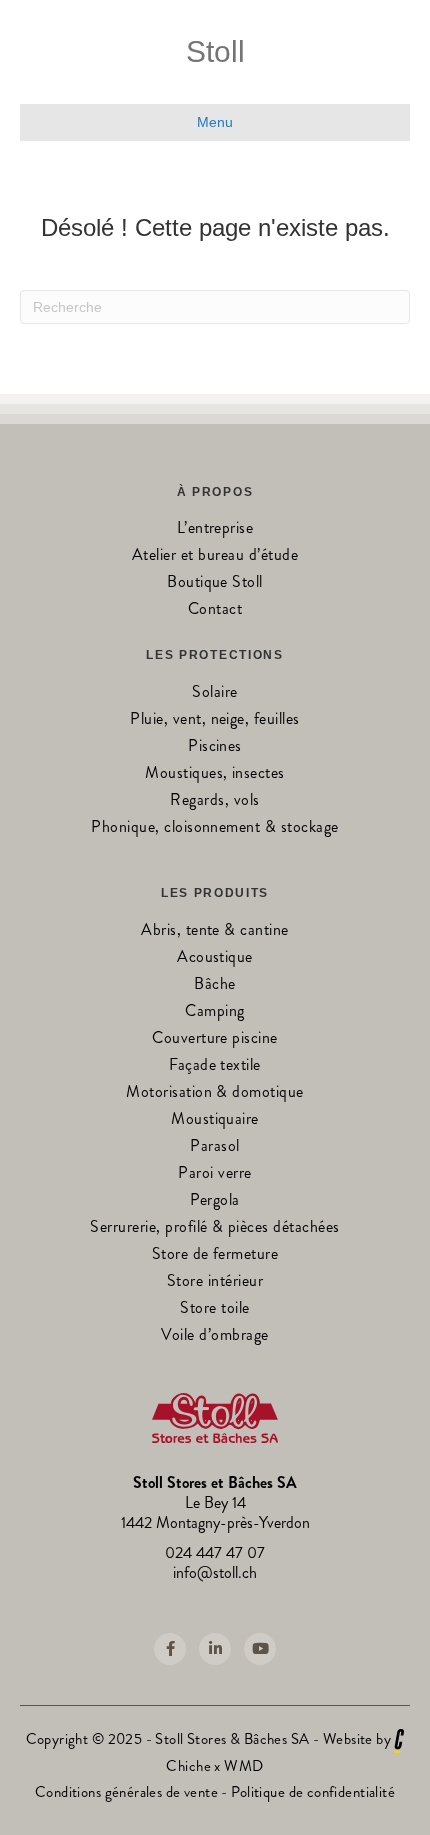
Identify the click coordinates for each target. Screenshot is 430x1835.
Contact (215, 610)
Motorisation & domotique (215, 1093)
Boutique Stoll (215, 583)
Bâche (214, 985)
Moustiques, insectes (215, 774)
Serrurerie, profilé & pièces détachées (214, 1228)
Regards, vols (214, 801)
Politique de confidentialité (313, 1792)
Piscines (215, 747)
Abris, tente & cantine (215, 931)
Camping (214, 1012)
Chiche (188, 1766)
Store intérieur (215, 1282)
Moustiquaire (215, 1120)
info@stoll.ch (215, 1572)
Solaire (214, 693)
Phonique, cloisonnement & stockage (214, 828)
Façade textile (215, 1066)
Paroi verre (214, 1174)
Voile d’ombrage (214, 1336)
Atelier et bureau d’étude (215, 556)
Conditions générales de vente (126, 1792)
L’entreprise (215, 529)
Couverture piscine (215, 1039)
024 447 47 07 (215, 1552)
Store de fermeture (215, 1255)
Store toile (214, 1309)
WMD (243, 1766)
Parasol (214, 1147)
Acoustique (215, 958)
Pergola (214, 1201)
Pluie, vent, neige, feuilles (214, 720)
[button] (170, 1649)
